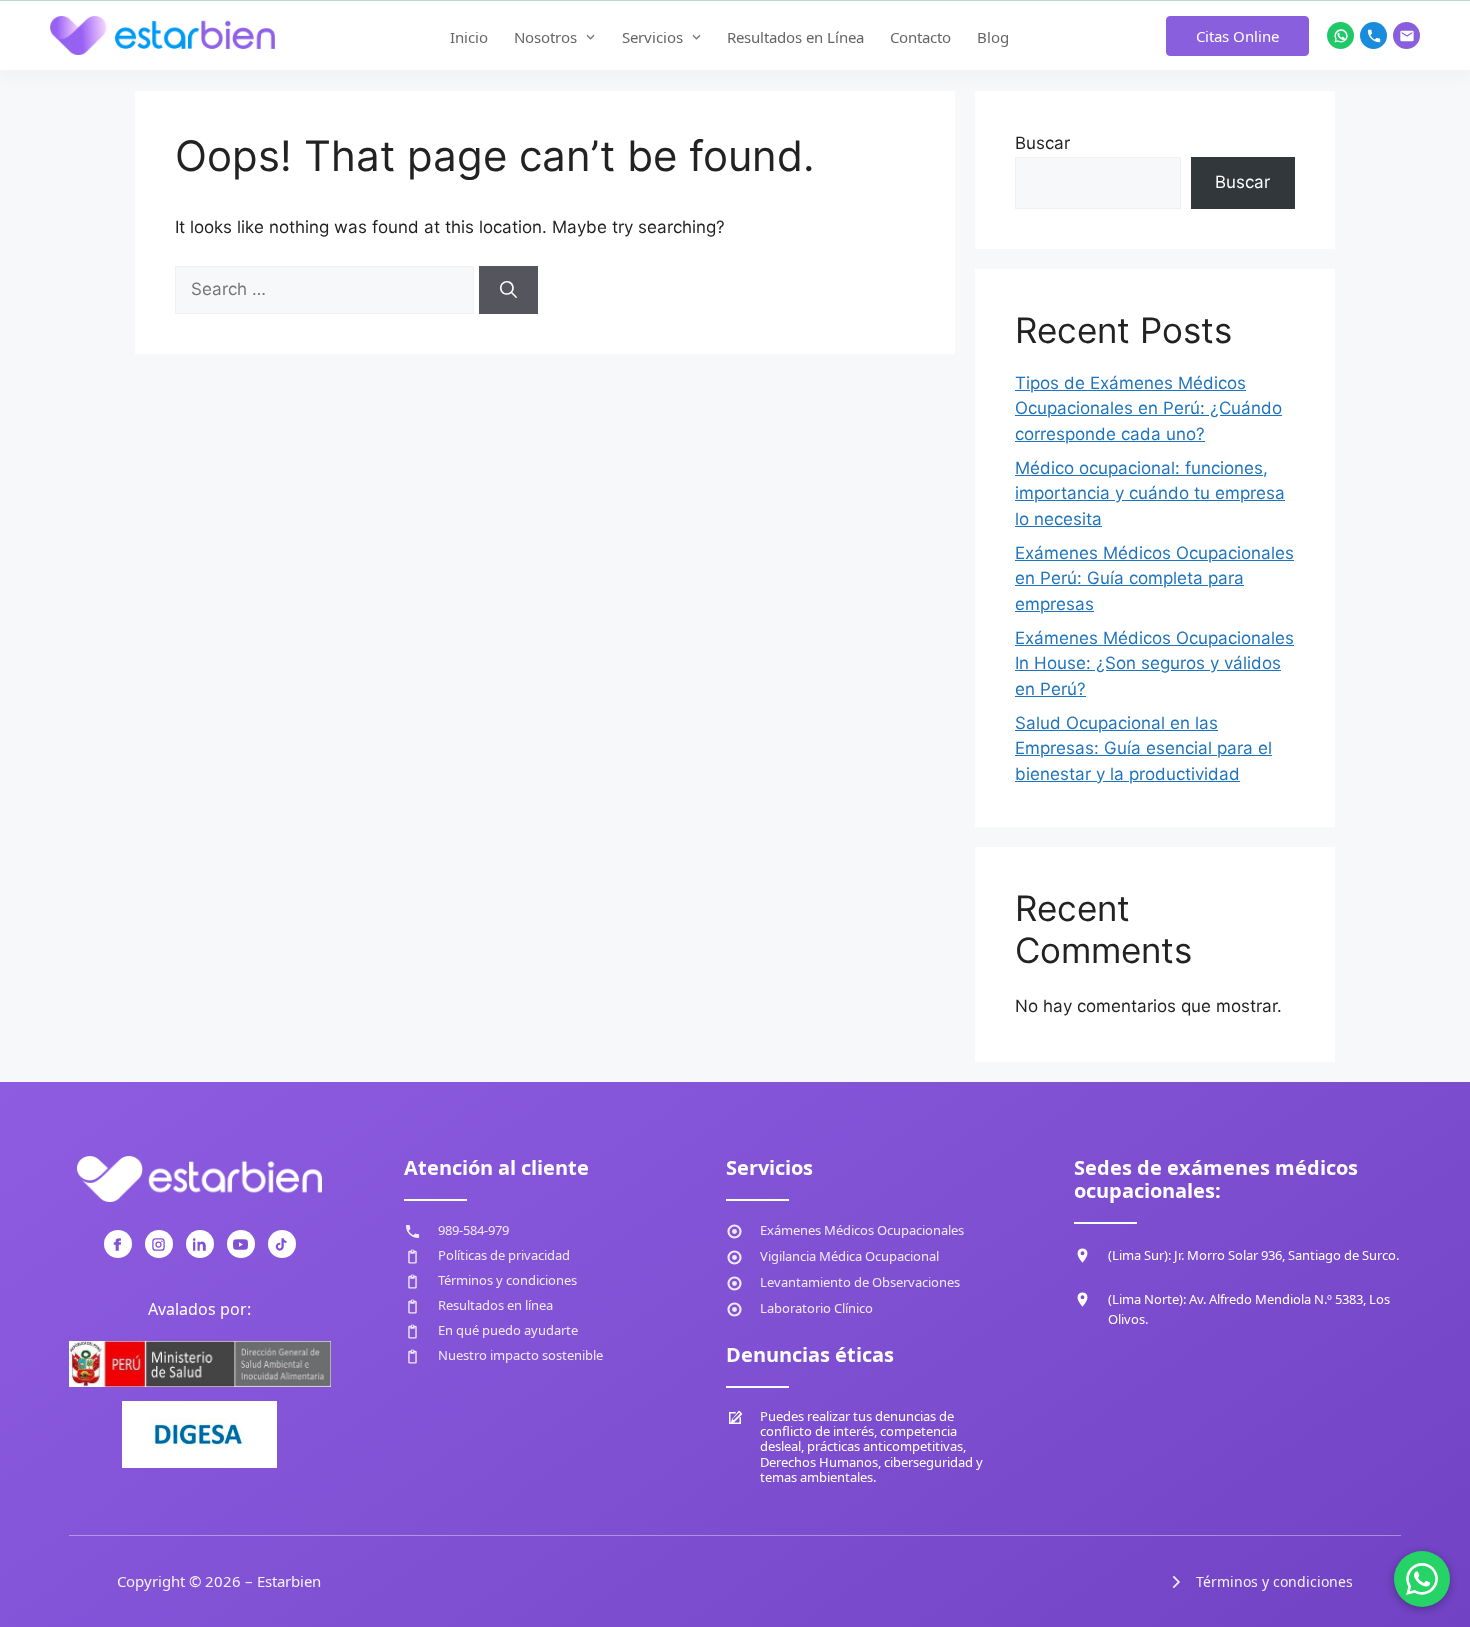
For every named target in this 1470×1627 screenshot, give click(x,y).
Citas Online (1237, 36)
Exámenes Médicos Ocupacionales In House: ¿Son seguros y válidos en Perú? (1154, 663)
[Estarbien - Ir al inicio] (162, 36)
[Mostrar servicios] (697, 37)
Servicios (652, 37)
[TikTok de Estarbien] (282, 1244)
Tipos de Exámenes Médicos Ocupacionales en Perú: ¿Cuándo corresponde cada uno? (1148, 408)
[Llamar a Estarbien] (1373, 35)
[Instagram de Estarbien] (159, 1244)
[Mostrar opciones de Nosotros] (591, 37)
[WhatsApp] (1422, 1579)
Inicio (469, 37)
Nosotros (545, 37)
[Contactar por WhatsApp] (1340, 35)
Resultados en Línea (795, 37)
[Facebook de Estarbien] (118, 1244)
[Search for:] (327, 289)
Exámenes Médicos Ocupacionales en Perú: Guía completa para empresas (1154, 578)
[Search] (508, 290)
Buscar (1042, 143)
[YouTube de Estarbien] (241, 1244)
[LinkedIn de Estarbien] (200, 1244)
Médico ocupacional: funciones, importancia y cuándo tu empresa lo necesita (1150, 493)
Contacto (920, 37)
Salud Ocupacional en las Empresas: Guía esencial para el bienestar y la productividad (1143, 748)
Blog (993, 37)
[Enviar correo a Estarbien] (1406, 35)
